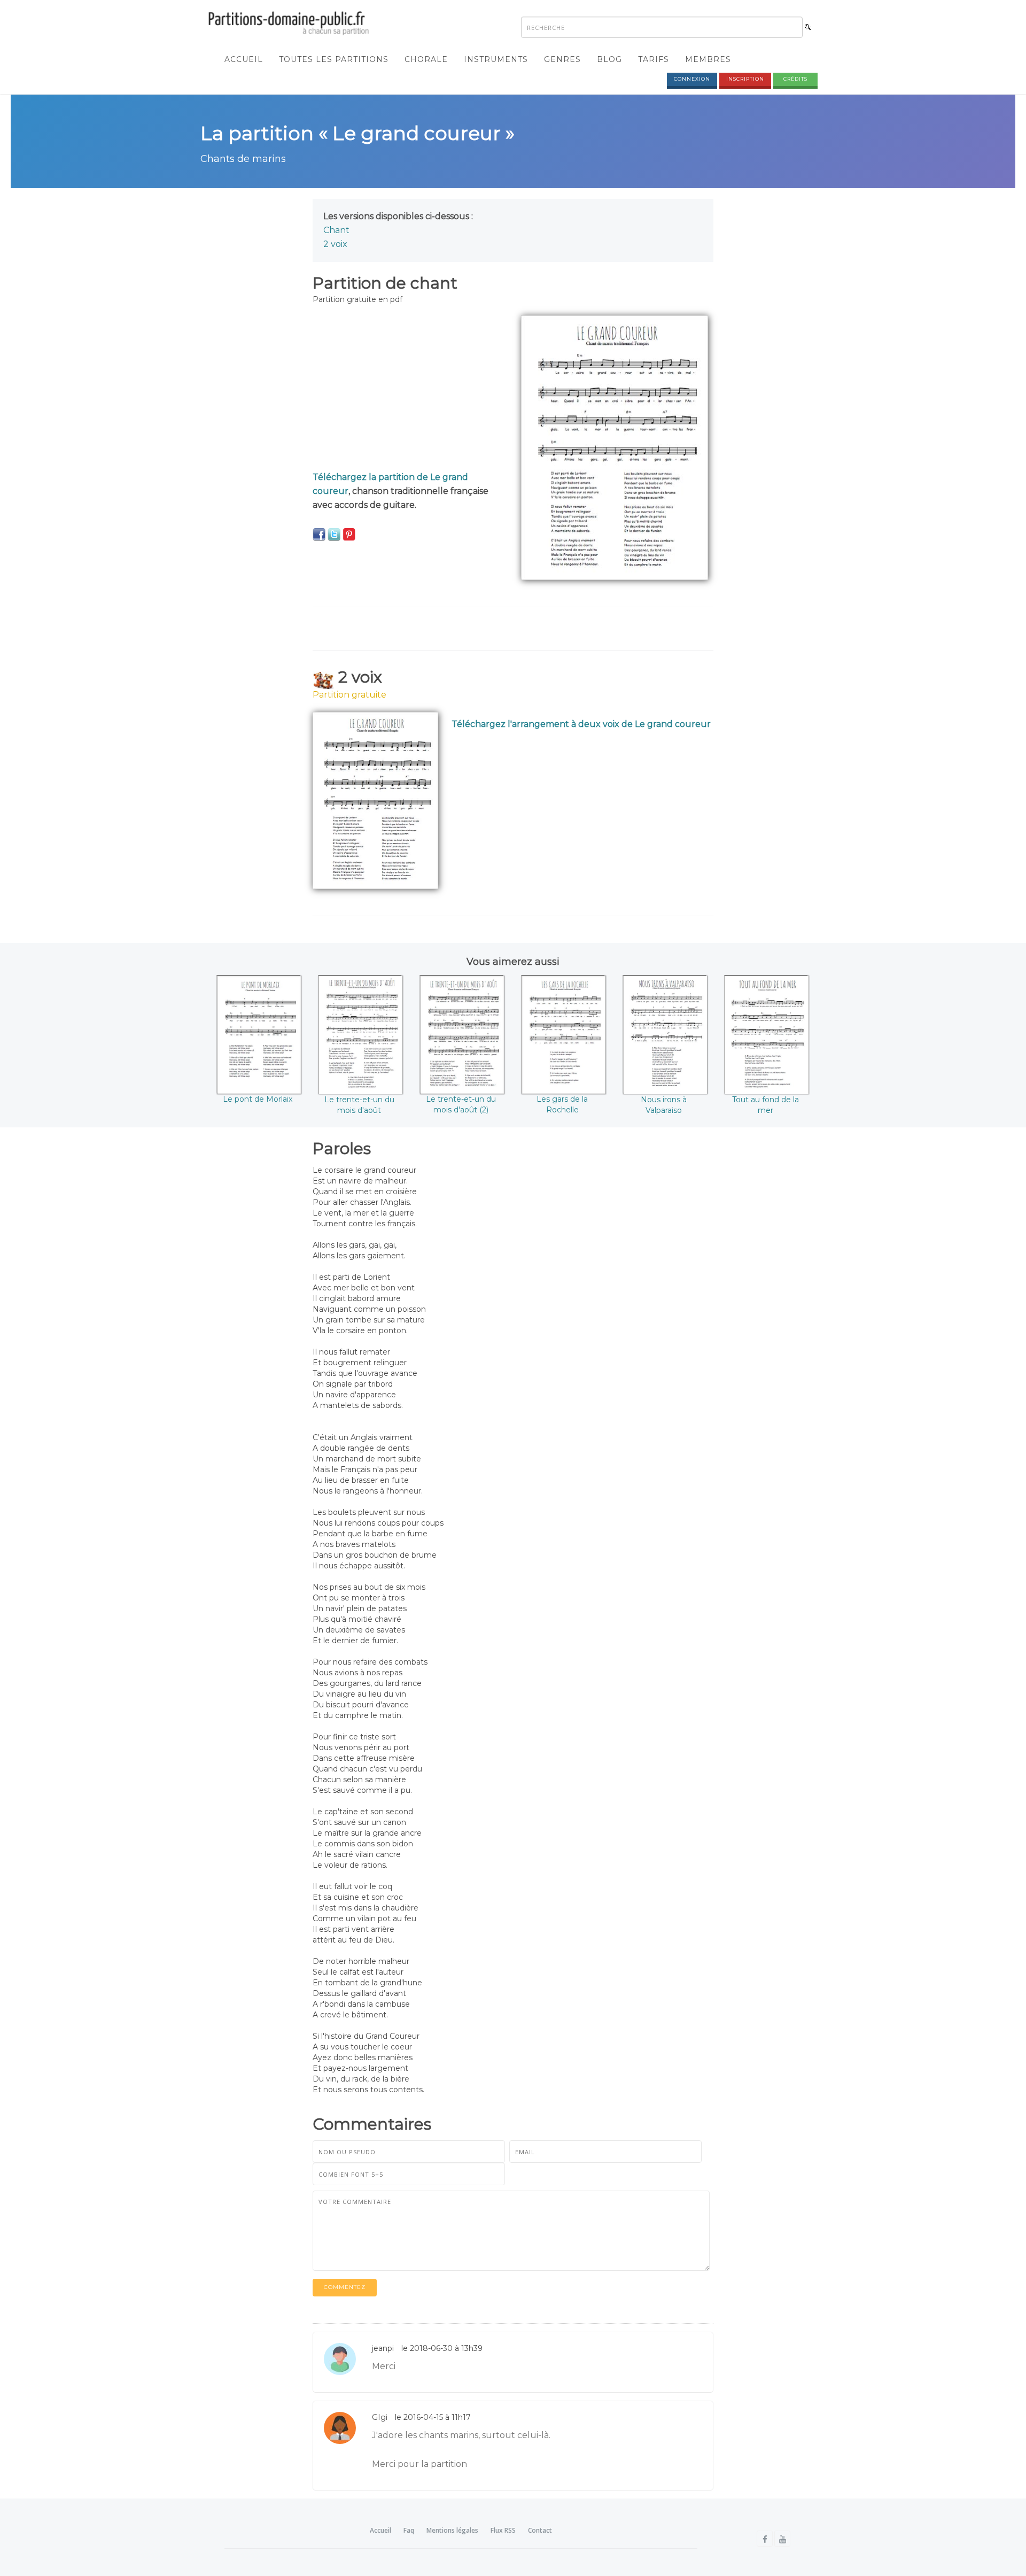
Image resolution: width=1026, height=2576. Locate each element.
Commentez (345, 2287)
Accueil (244, 59)
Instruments (496, 59)
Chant (336, 230)
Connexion (692, 79)
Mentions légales (452, 2530)
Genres (562, 59)
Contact (540, 2530)
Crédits (795, 79)
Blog (609, 59)
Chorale (426, 59)
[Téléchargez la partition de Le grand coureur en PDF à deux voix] (375, 800)
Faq (409, 2530)
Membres (708, 59)
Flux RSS (503, 2530)
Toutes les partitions (334, 59)
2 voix (335, 244)
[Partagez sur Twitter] (334, 534)
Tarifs (654, 59)
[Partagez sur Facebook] (319, 534)
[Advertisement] (409, 390)
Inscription (745, 79)
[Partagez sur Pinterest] (349, 534)
